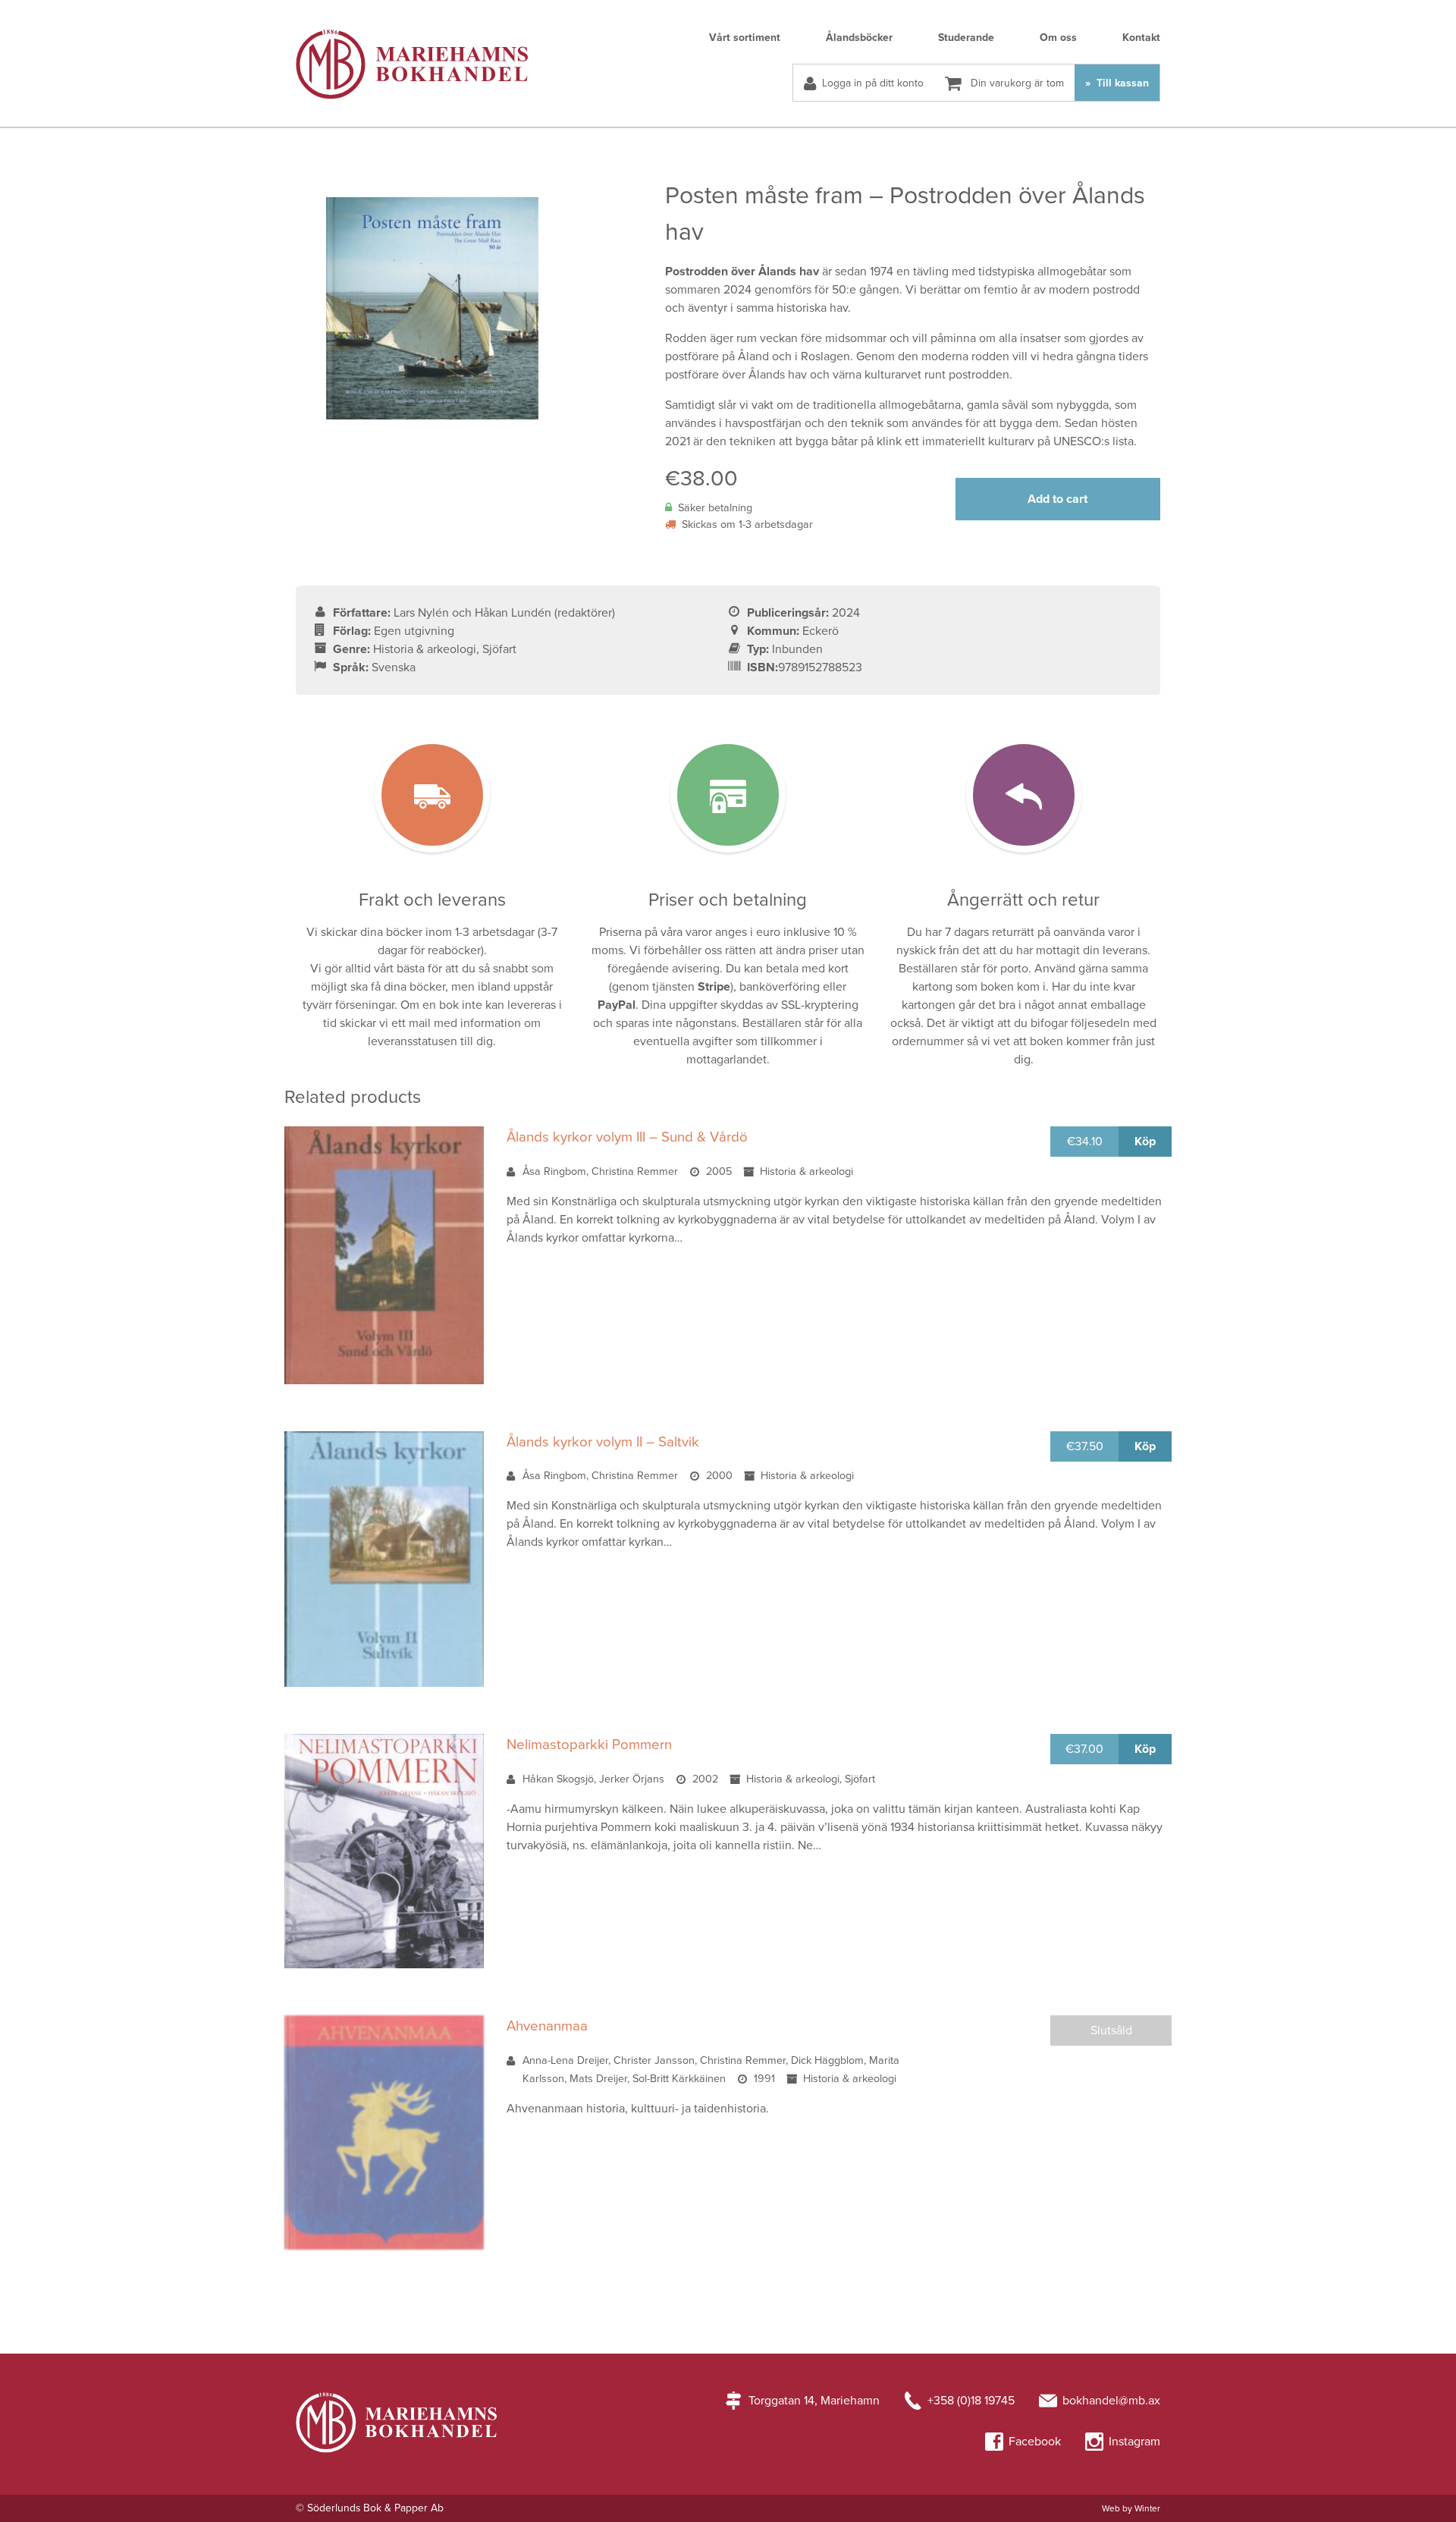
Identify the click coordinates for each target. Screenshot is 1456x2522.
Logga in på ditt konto (873, 83)
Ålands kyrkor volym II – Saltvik (603, 1442)
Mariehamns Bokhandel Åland (412, 64)
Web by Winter (1131, 2508)
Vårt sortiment (745, 38)
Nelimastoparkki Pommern (589, 1745)
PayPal (617, 1005)
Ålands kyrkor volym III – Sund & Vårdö (627, 1137)
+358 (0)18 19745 (971, 2401)
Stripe (714, 987)
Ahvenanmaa (547, 2026)
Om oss (1058, 38)
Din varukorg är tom (1016, 83)
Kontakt (1141, 38)
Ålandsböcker (859, 38)
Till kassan (1121, 83)
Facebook (1035, 2442)
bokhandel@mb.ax (1111, 2401)
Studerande (966, 38)
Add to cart (1057, 499)
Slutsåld (1111, 2030)
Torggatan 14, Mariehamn (814, 2401)
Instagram (1134, 2442)
